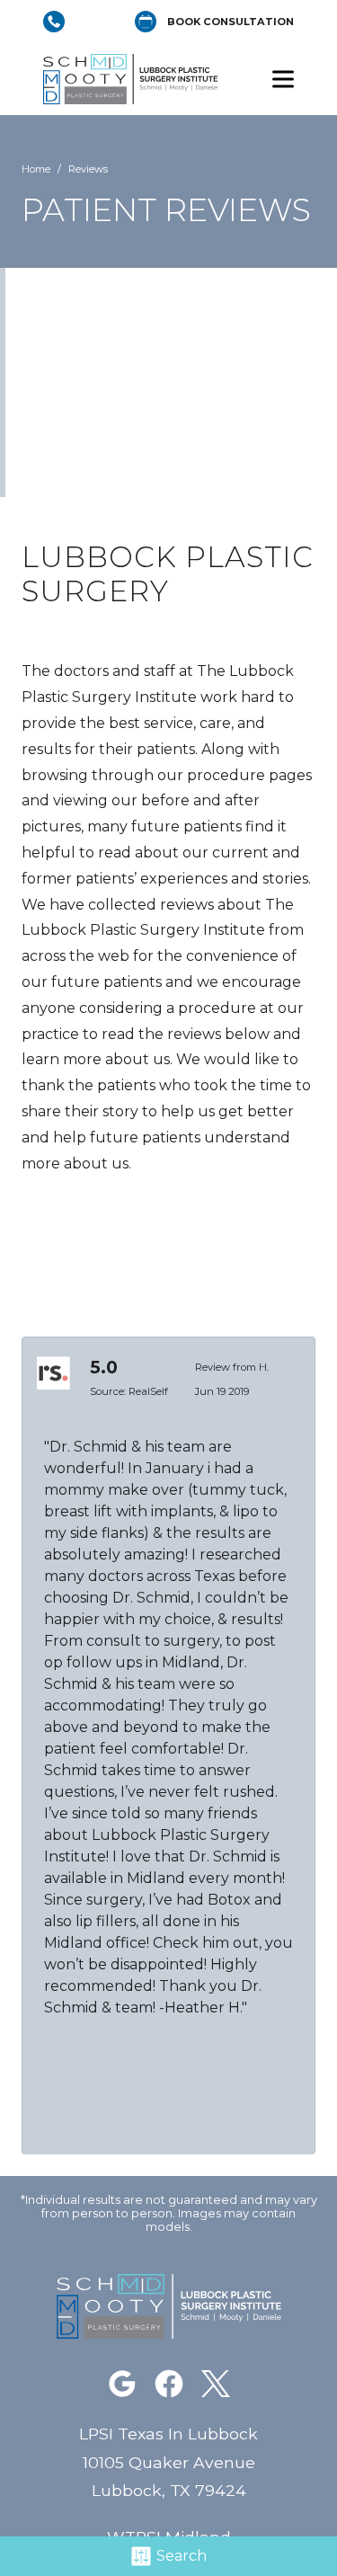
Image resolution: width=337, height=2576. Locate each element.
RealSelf (148, 1391)
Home (36, 169)
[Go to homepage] (142, 79)
